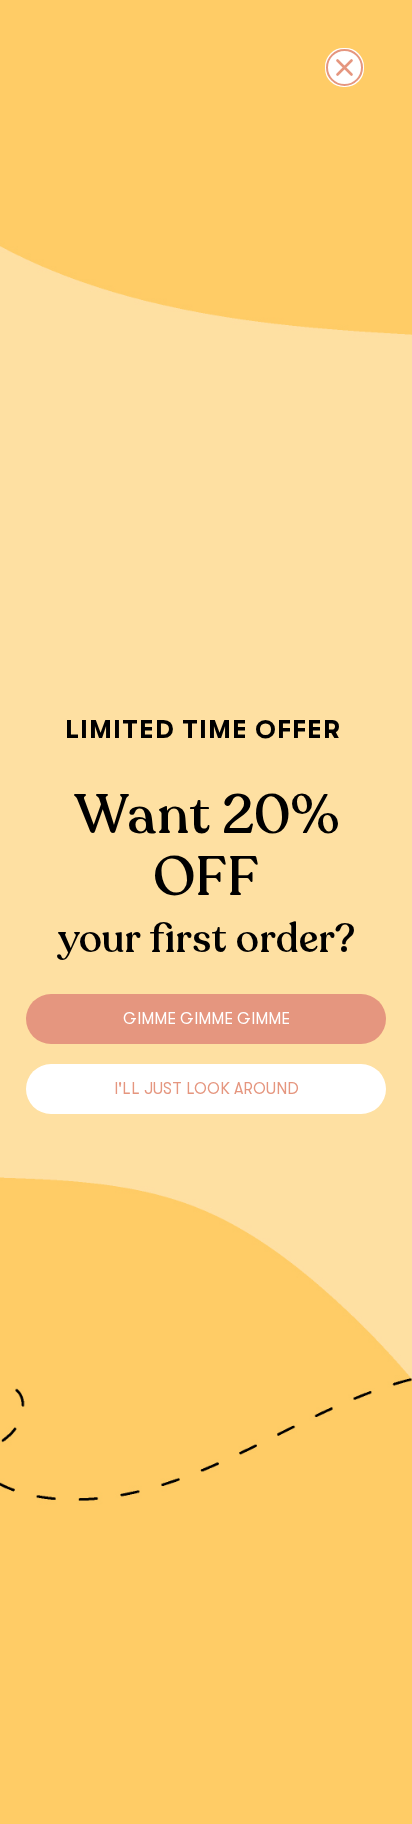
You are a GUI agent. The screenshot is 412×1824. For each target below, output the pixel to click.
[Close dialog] (344, 67)
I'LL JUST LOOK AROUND (206, 1089)
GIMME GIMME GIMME (206, 1019)
